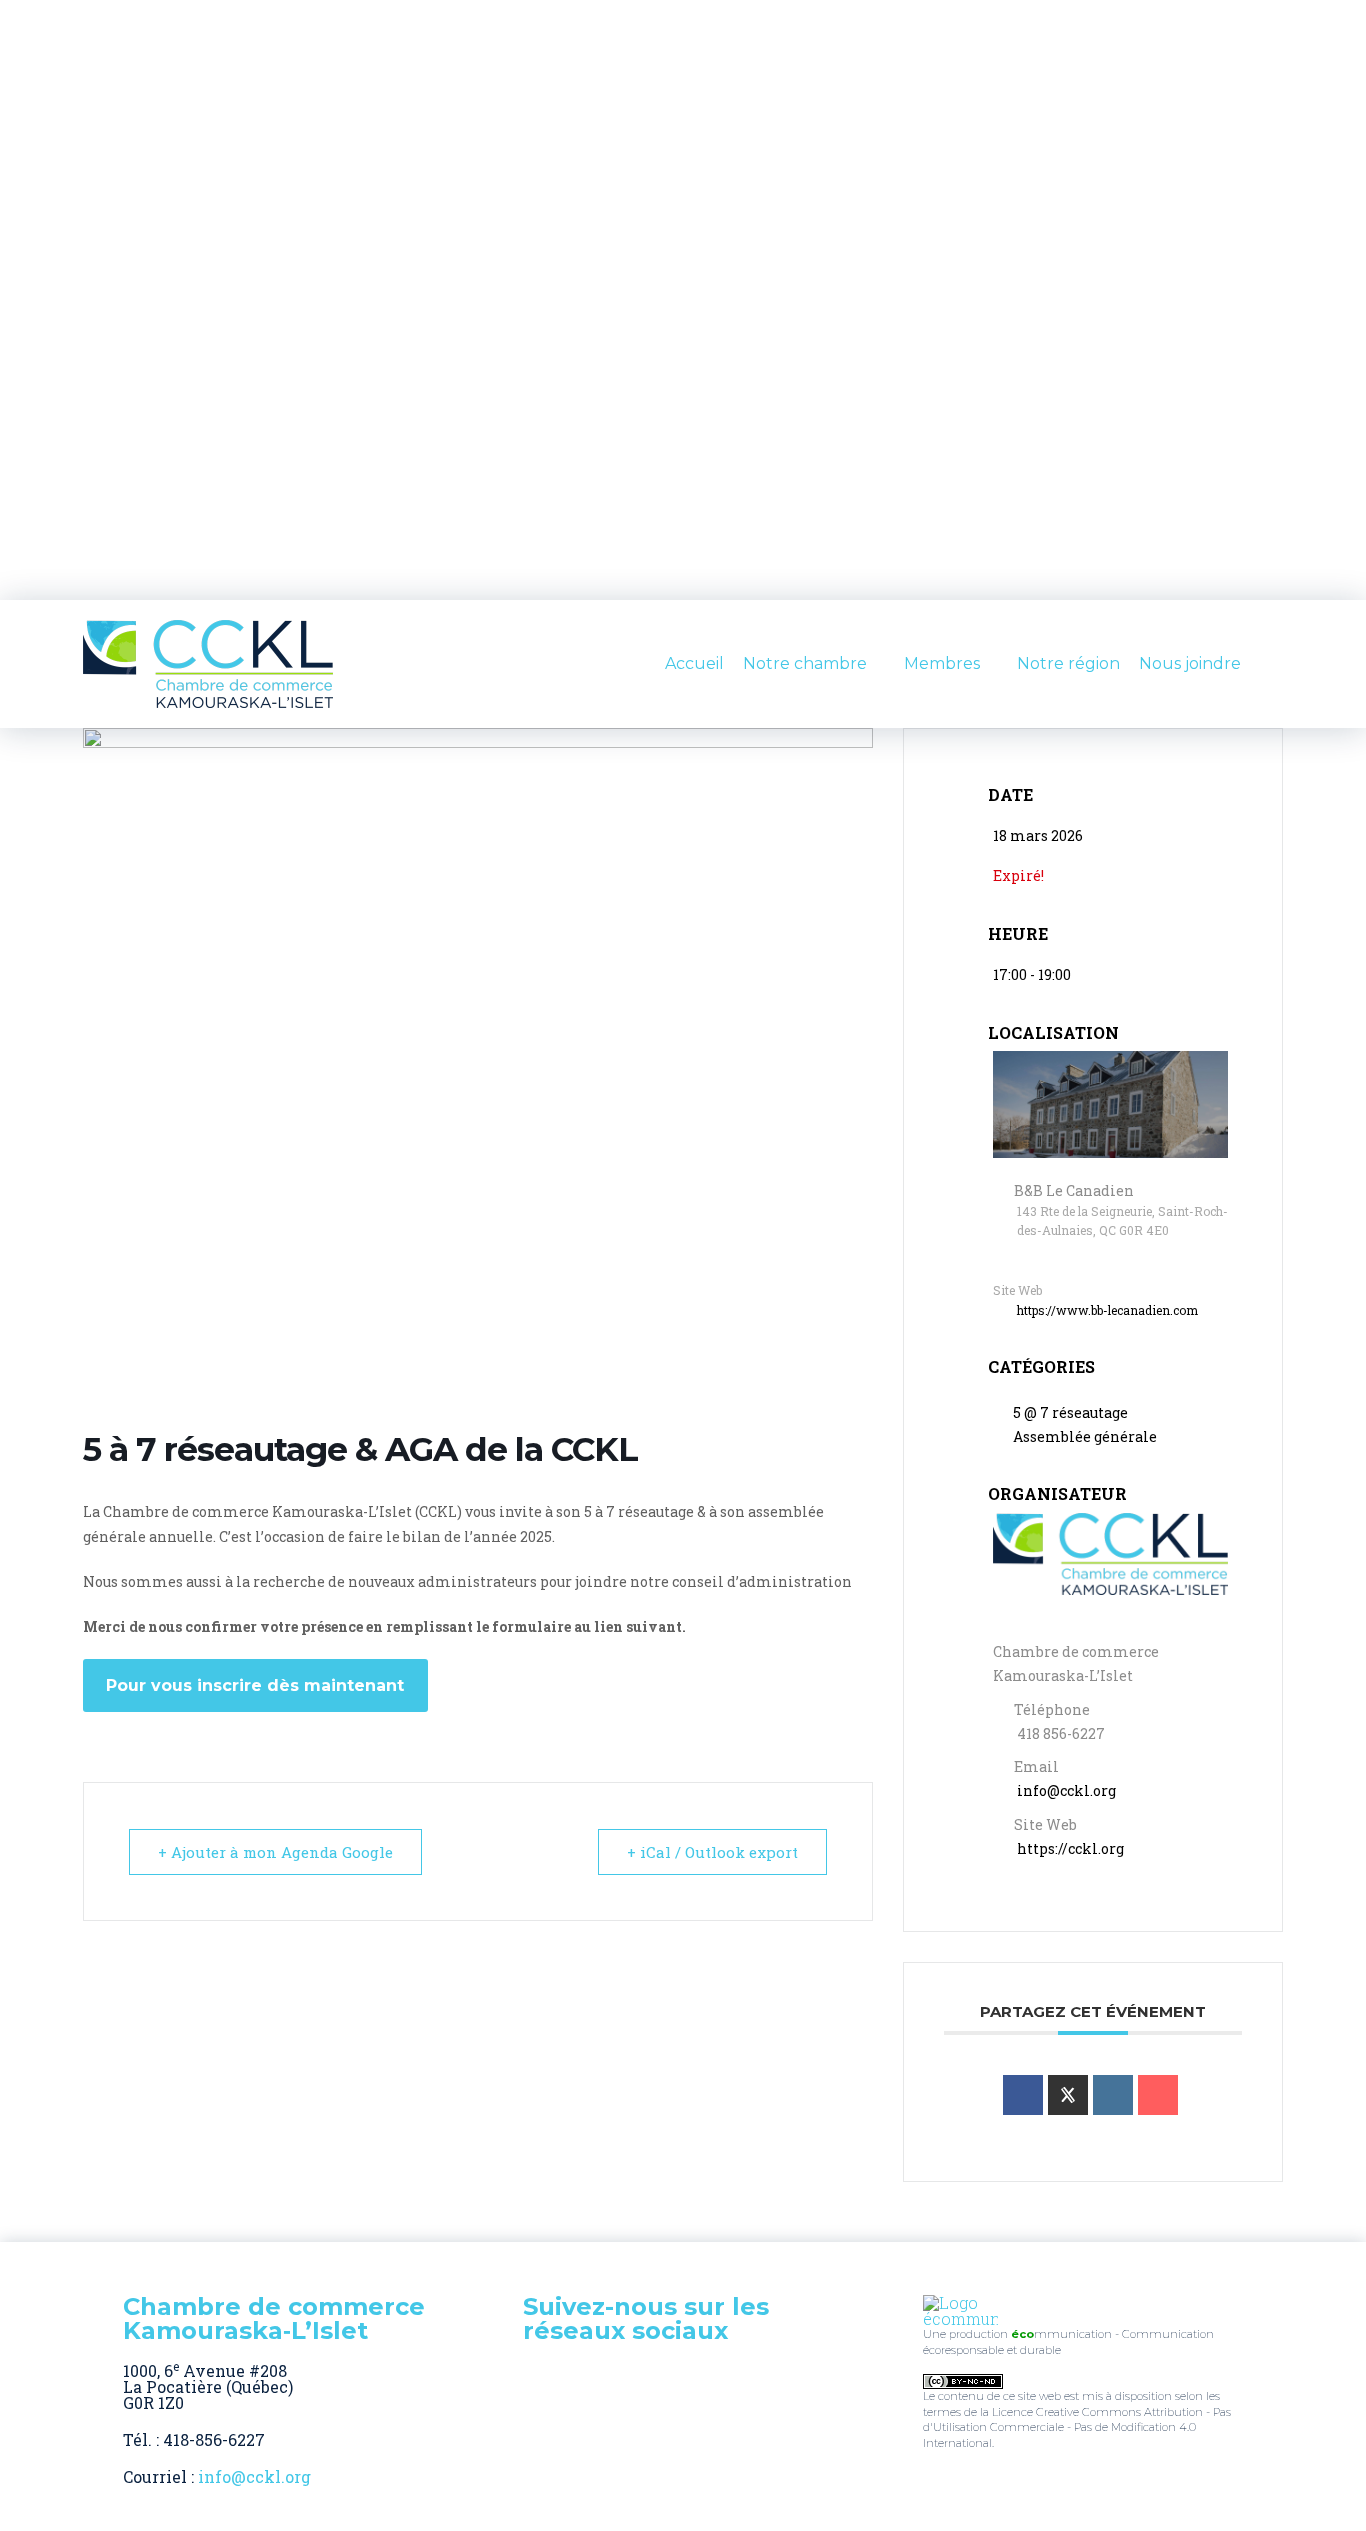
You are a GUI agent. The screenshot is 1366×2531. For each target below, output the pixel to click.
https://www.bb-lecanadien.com (1107, 1310)
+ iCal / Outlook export (712, 1852)
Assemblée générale (1085, 1436)
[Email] (1158, 2095)
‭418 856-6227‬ (1061, 1733)
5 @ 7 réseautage (1070, 1412)
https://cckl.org (1070, 1848)
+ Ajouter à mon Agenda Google (275, 1852)
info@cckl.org (1066, 1790)
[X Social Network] (1068, 2095)
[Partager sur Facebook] (1023, 2095)
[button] (1275, 664)
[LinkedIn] (1113, 2095)
